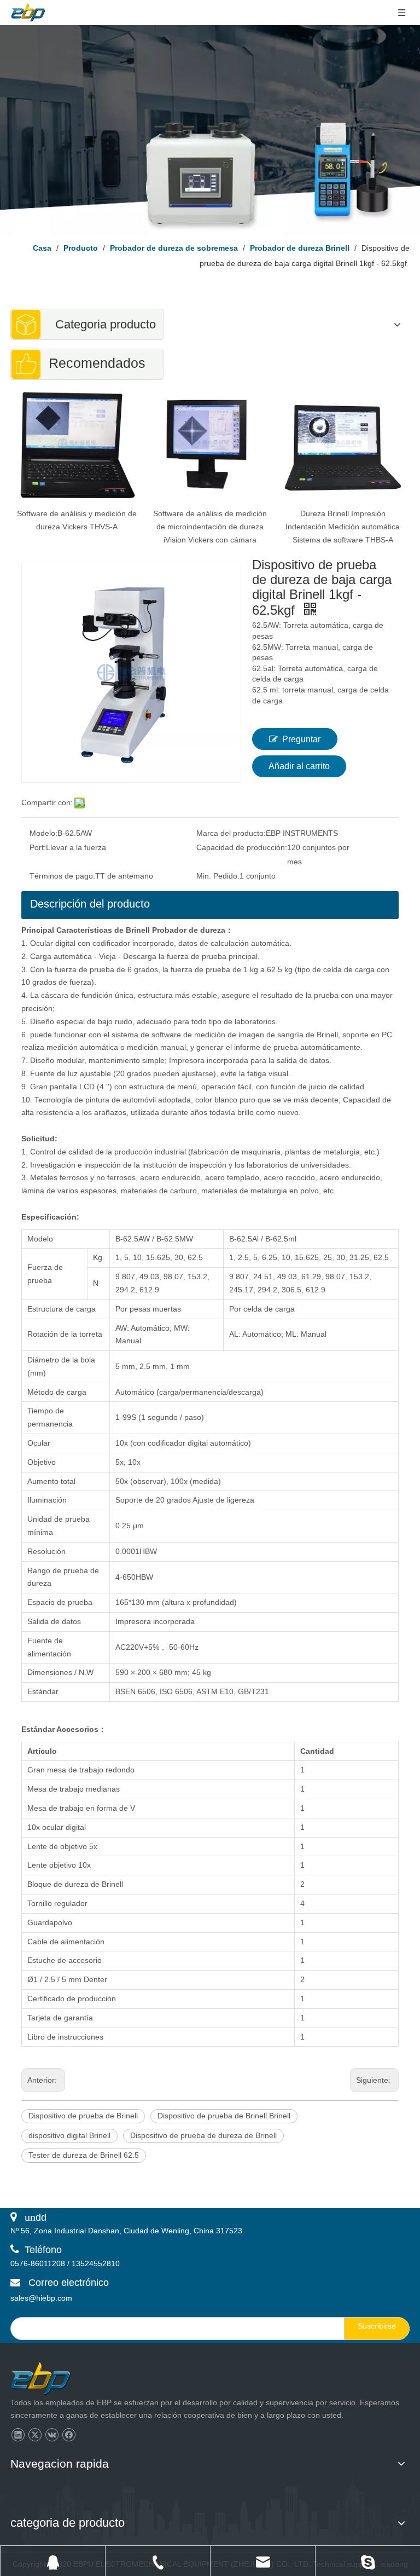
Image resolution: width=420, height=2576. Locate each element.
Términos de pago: (62, 876)
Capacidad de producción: (242, 847)
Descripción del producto (90, 904)
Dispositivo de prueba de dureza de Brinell (203, 2135)
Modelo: (43, 833)
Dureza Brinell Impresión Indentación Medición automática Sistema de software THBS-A (343, 527)
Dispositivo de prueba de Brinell (83, 2116)
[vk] (52, 2435)
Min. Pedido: (218, 876)
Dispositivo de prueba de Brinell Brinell (224, 2116)
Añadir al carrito (299, 766)
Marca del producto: (231, 833)
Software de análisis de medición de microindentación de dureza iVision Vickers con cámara (210, 527)
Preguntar (301, 739)
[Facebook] (69, 2435)
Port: (38, 847)
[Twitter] (35, 2435)
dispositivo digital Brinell (69, 2135)
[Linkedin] (18, 2435)
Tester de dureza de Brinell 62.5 (84, 2155)
